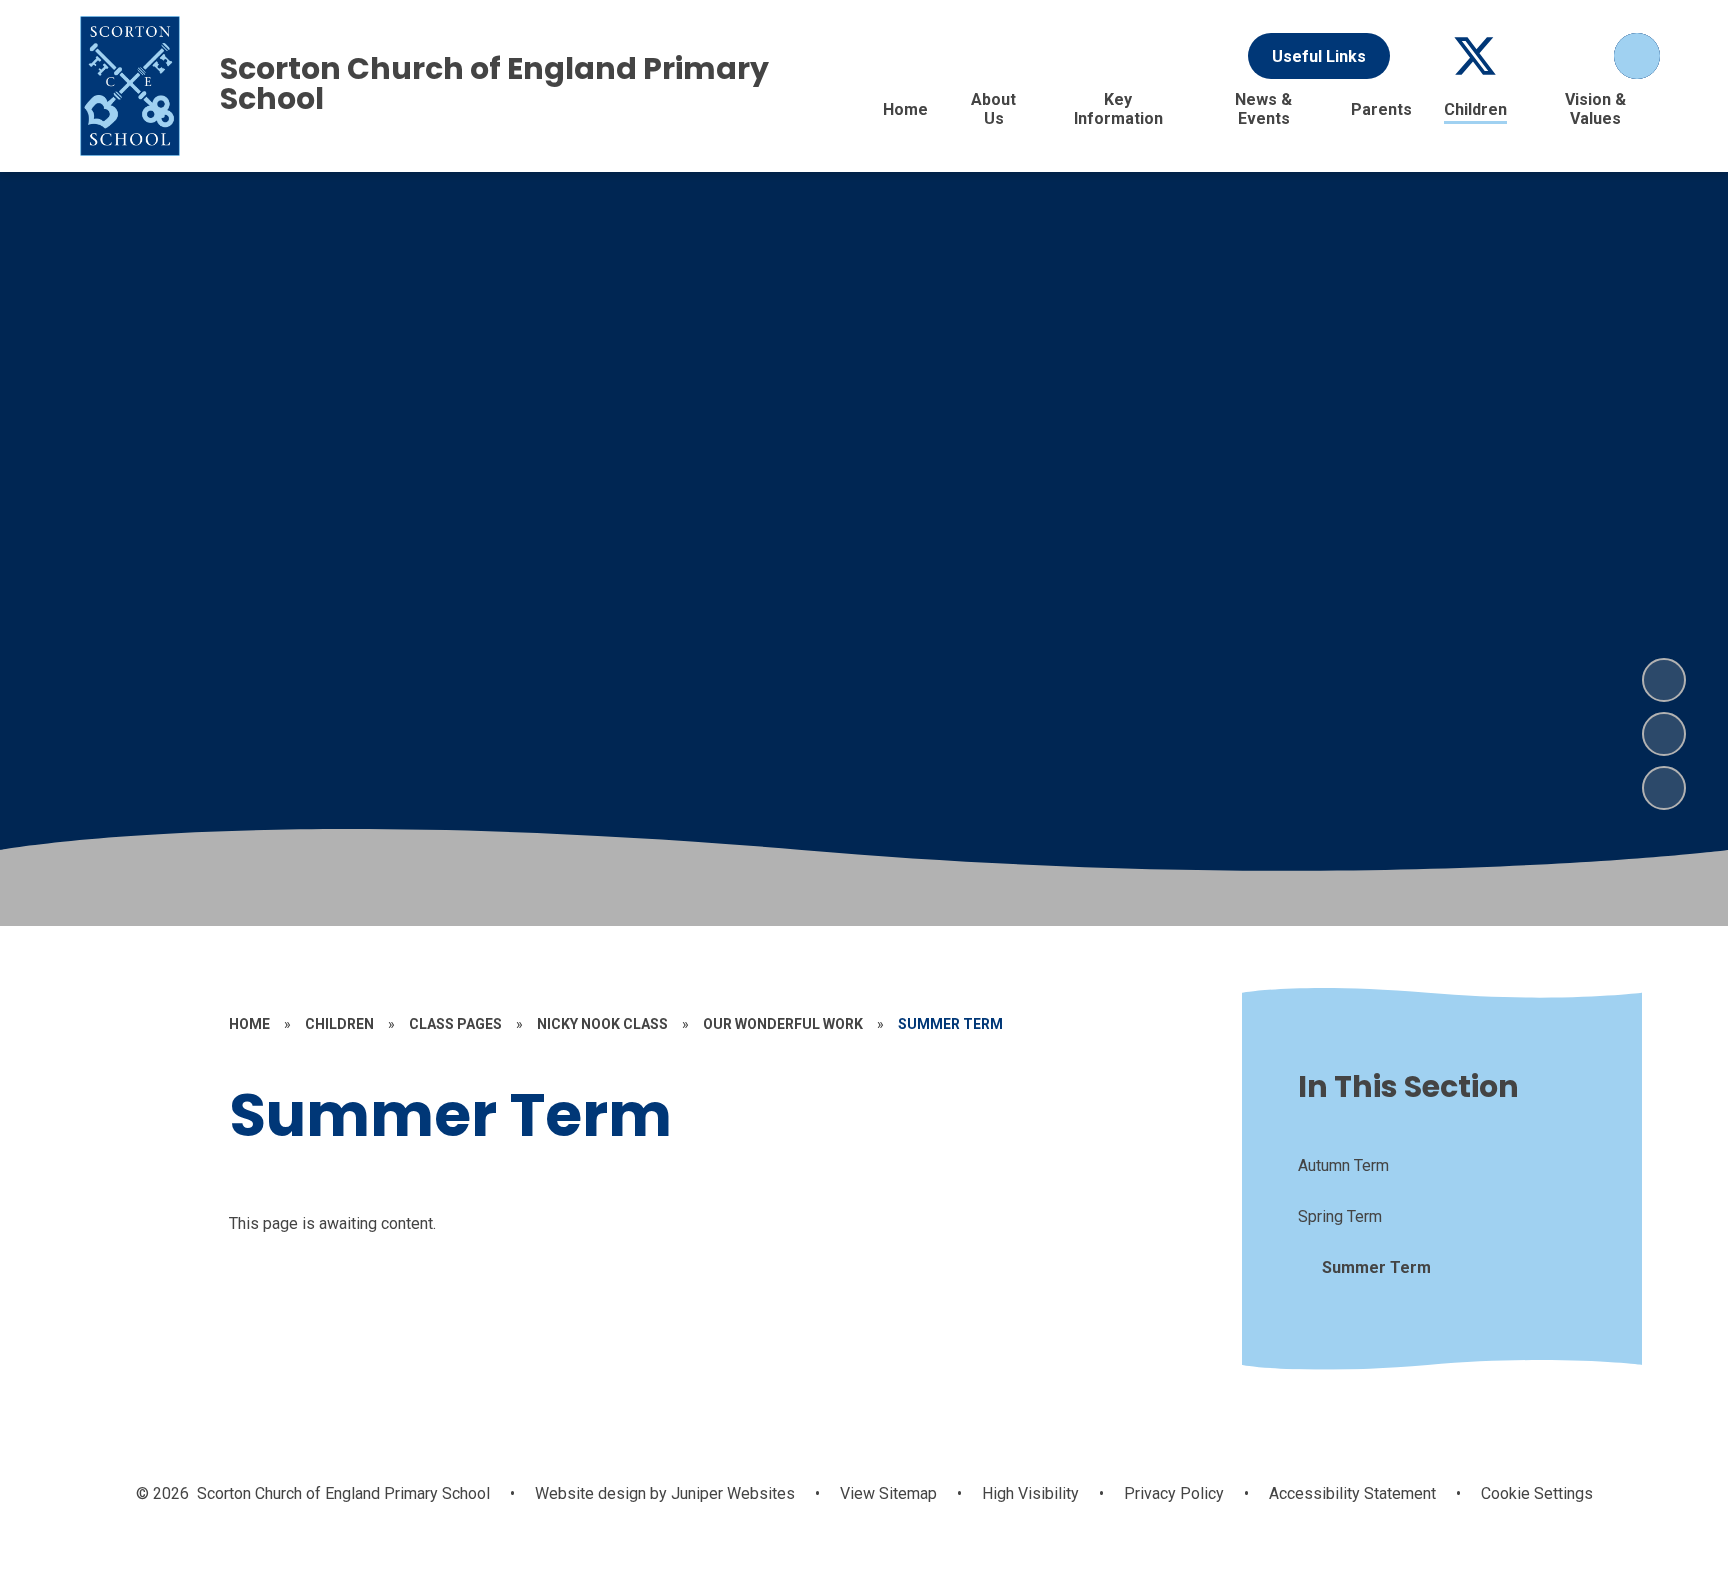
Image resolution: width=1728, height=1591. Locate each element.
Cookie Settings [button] (1537, 1493)
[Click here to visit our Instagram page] (1583, 56)
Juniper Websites (731, 1493)
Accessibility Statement (1352, 1493)
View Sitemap (888, 1493)
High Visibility (1030, 1493)
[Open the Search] (1637, 56)
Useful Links (1319, 56)
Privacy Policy (1174, 1493)
